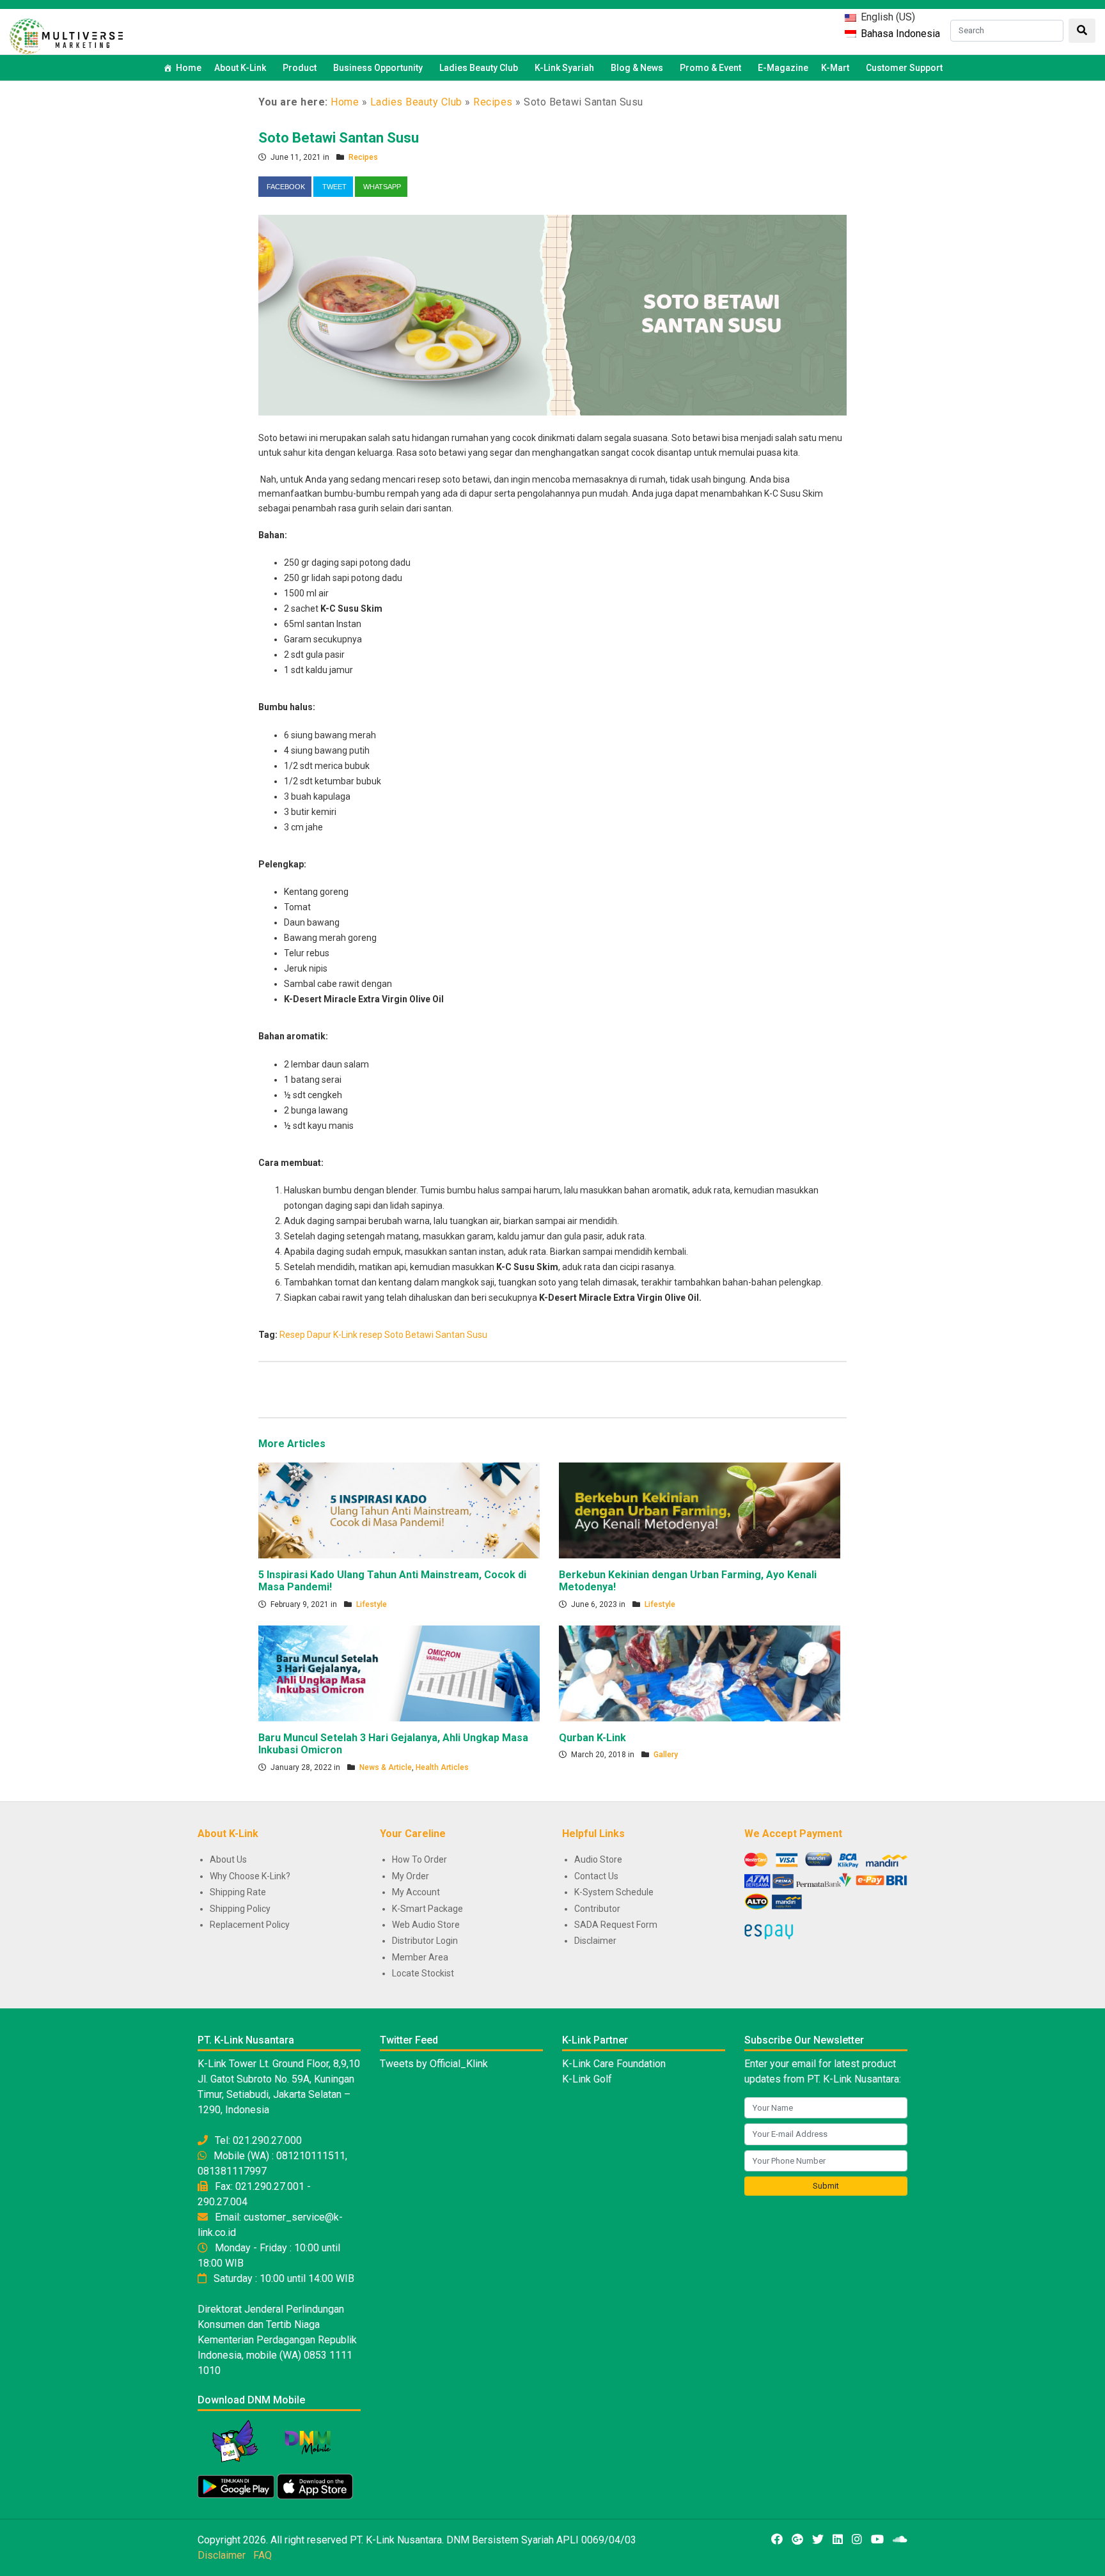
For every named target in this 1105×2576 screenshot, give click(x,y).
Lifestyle (372, 1604)
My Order (411, 1876)
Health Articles (442, 1767)
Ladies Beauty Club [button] (479, 68)
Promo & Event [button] (710, 68)
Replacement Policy (250, 1925)
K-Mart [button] (835, 68)
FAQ (263, 2555)
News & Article (386, 1767)
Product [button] (300, 68)
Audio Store (598, 1859)
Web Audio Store (426, 1925)
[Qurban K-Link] (700, 1673)
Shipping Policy (240, 1909)
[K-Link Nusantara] (66, 35)
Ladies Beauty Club (416, 102)
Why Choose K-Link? (250, 1876)
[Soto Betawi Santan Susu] (552, 314)
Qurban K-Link (592, 1738)
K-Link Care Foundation (614, 2064)
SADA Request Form (616, 1925)
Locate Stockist (423, 1973)
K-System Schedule (614, 1892)
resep (371, 1335)
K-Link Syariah (564, 68)
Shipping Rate (238, 1892)
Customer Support (904, 68)
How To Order (419, 1859)
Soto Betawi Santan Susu (339, 138)
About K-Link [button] (240, 68)
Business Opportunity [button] (378, 68)
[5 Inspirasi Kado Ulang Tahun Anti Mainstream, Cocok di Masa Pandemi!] (399, 1510)
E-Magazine (783, 68)
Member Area (420, 1957)
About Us (228, 1859)
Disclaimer (595, 1941)
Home (189, 68)
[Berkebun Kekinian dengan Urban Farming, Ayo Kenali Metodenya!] (700, 1510)
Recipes (493, 102)
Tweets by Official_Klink (434, 2064)
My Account (416, 1892)
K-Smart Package (427, 1909)
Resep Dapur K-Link (318, 1335)
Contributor (597, 1909)
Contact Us (596, 1876)
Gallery (666, 1755)
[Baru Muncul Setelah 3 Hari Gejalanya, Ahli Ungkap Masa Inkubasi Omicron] (399, 1673)
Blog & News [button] (637, 68)
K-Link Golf (587, 2079)
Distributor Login (425, 1941)
